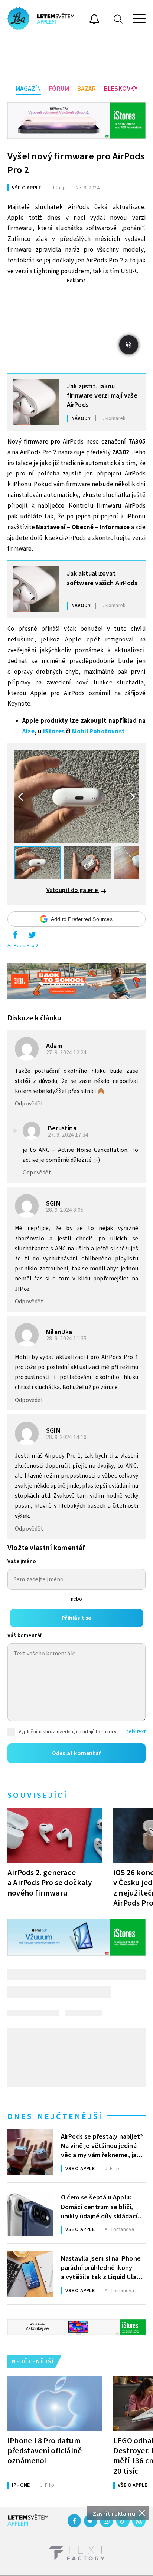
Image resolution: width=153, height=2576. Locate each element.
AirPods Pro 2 (23, 946)
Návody (81, 418)
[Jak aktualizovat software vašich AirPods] (36, 589)
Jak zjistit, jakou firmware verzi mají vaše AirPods (102, 395)
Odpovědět (29, 1104)
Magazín (28, 89)
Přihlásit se (76, 1618)
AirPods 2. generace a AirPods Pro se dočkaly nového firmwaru (50, 1883)
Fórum (59, 89)
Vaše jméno (22, 1561)
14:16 (67, 1437)
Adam (54, 1046)
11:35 (67, 1339)
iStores (54, 732)
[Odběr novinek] (94, 20)
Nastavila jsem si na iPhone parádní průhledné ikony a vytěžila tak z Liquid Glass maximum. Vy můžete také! (102, 2267)
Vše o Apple (27, 188)
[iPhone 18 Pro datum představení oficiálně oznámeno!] (55, 2404)
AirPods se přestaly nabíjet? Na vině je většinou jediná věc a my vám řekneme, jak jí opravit (103, 2145)
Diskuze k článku (34, 1018)
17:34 (69, 1135)
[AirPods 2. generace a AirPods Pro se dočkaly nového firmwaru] (55, 1836)
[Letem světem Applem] (41, 19)
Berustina (62, 1128)
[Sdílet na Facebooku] (15, 936)
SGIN (53, 1204)
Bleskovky (121, 89)
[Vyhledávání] (118, 19)
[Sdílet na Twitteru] (32, 936)
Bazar (87, 89)
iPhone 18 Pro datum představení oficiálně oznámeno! (45, 2451)
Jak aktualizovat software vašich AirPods (102, 578)
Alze (28, 732)
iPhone (21, 2485)
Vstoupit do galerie (73, 890)
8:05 (65, 1210)
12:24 (67, 1052)
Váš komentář (25, 1636)
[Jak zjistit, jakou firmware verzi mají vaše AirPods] (36, 402)
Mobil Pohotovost (98, 732)
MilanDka (59, 1332)
